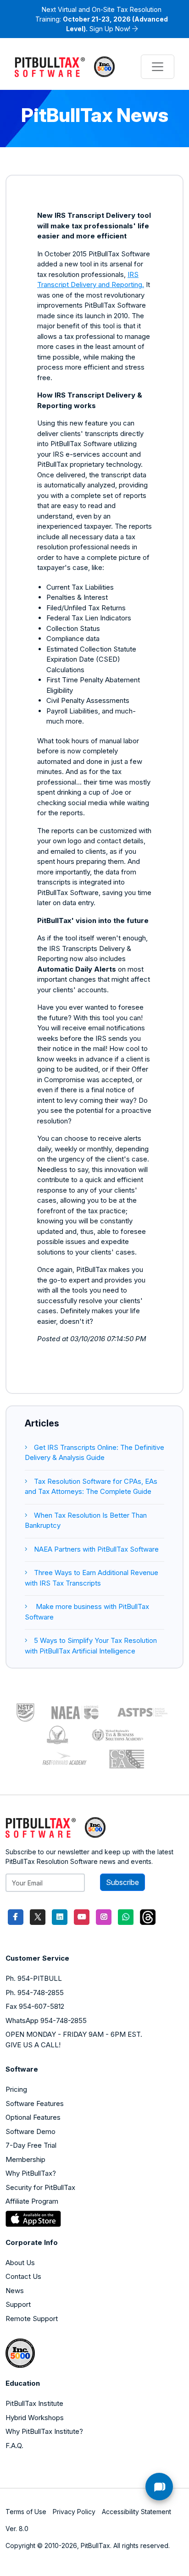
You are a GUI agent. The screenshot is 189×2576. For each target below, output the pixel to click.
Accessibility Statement (136, 2512)
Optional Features (33, 2117)
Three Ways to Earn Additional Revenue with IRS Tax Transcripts (92, 1578)
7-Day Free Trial (31, 2145)
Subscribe (122, 1882)
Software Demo (31, 2131)
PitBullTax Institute (34, 2403)
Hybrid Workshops (35, 2418)
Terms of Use (26, 2512)
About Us (20, 2263)
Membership (25, 2159)
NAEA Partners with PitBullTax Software (96, 1549)
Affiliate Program (32, 2201)
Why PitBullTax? (31, 2173)
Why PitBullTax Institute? (44, 2431)
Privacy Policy (74, 2512)
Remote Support (32, 2319)
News (15, 2291)
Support (18, 2304)
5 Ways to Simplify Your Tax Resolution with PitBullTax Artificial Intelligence (91, 1646)
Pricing (16, 2089)
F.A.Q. (14, 2446)
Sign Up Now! (110, 29)
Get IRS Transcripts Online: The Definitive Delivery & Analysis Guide (94, 1453)
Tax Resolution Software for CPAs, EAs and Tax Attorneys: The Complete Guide (91, 1487)
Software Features (35, 2103)
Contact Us (23, 2276)
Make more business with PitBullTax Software (87, 1612)
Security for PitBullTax (40, 2187)
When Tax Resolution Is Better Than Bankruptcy (86, 1520)
